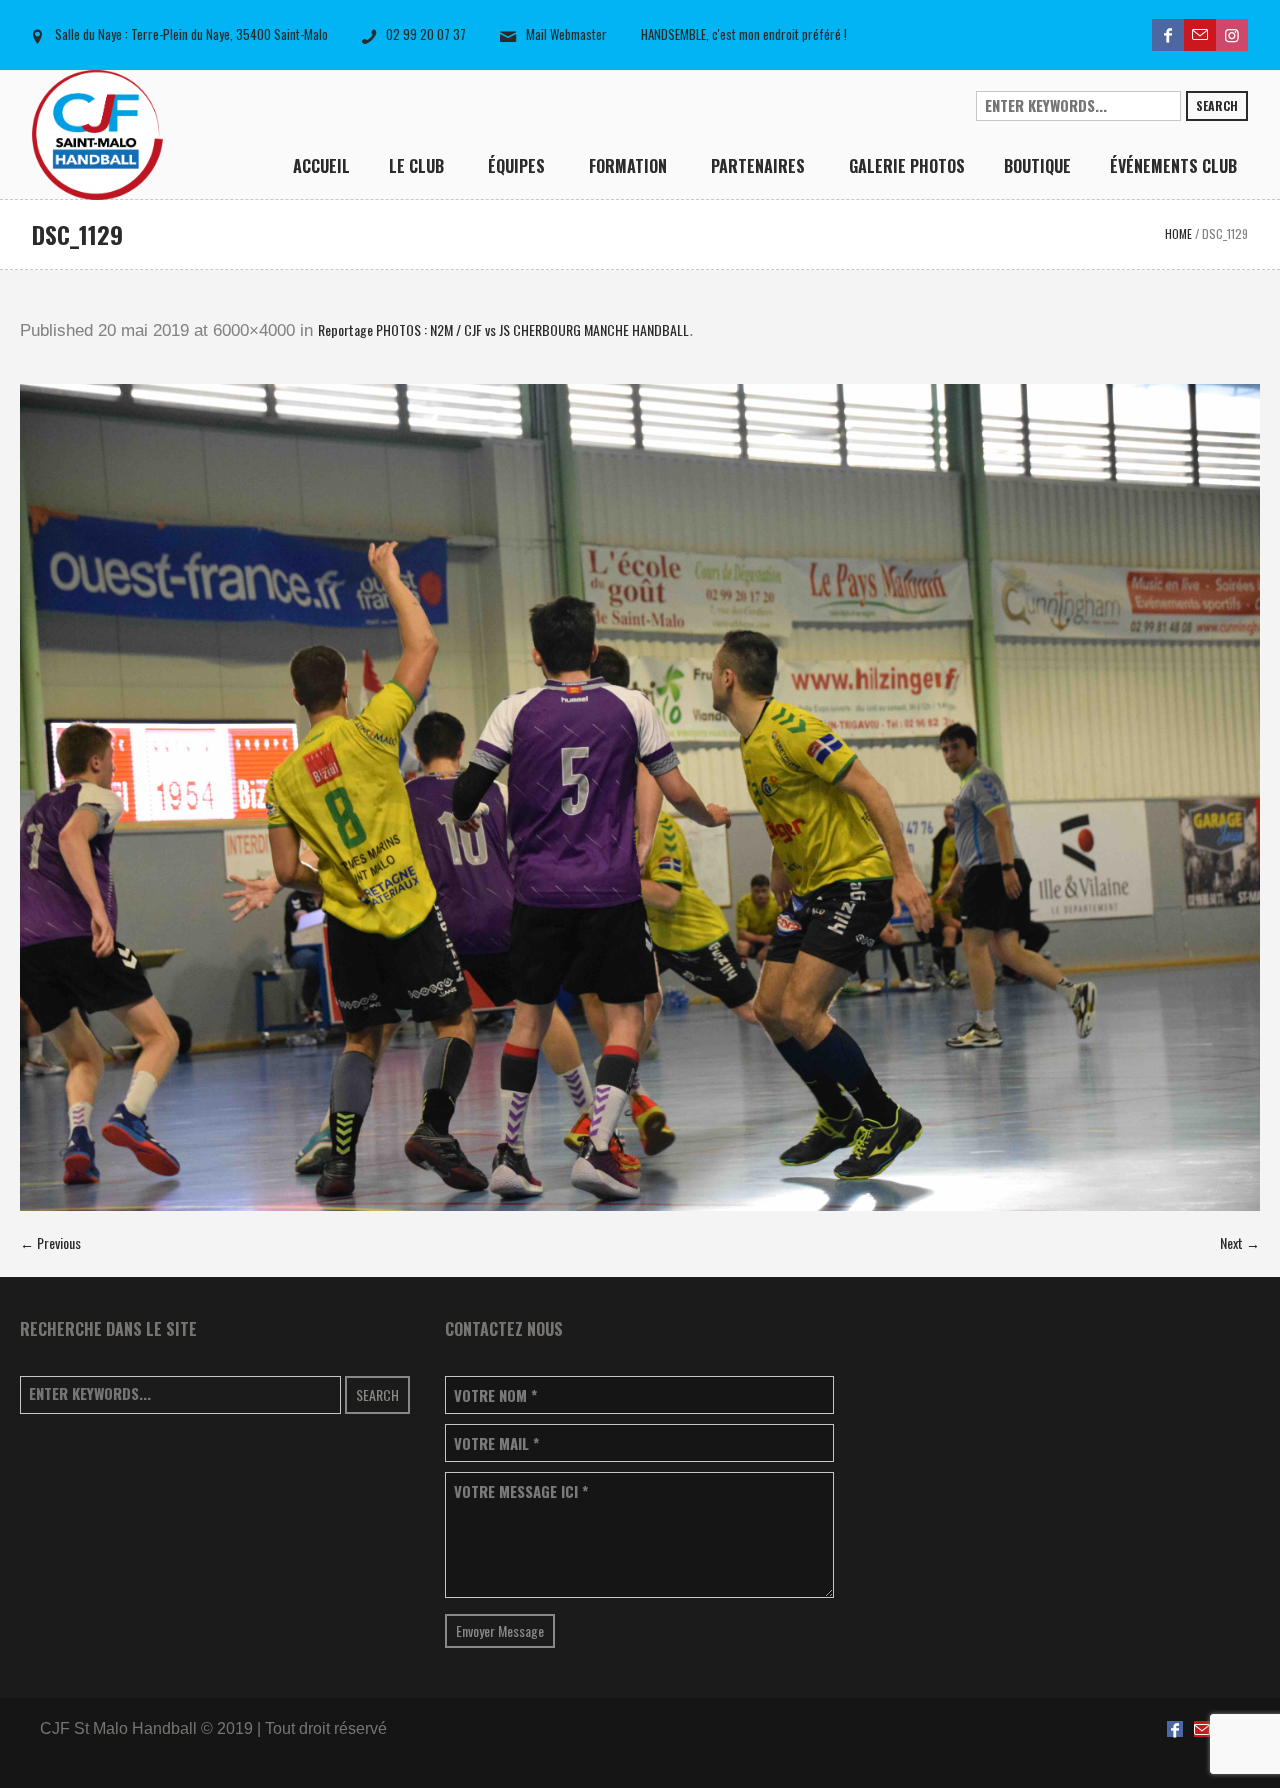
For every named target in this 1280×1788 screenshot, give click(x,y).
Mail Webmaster (566, 34)
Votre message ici (521, 1491)
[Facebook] (1168, 35)
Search (1217, 105)
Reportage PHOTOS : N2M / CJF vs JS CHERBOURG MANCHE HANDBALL (503, 329)
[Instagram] (1232, 35)
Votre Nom (495, 1395)
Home (1178, 233)
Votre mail (496, 1443)
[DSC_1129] (640, 797)
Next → (1240, 1242)
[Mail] (1200, 35)
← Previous (50, 1242)
